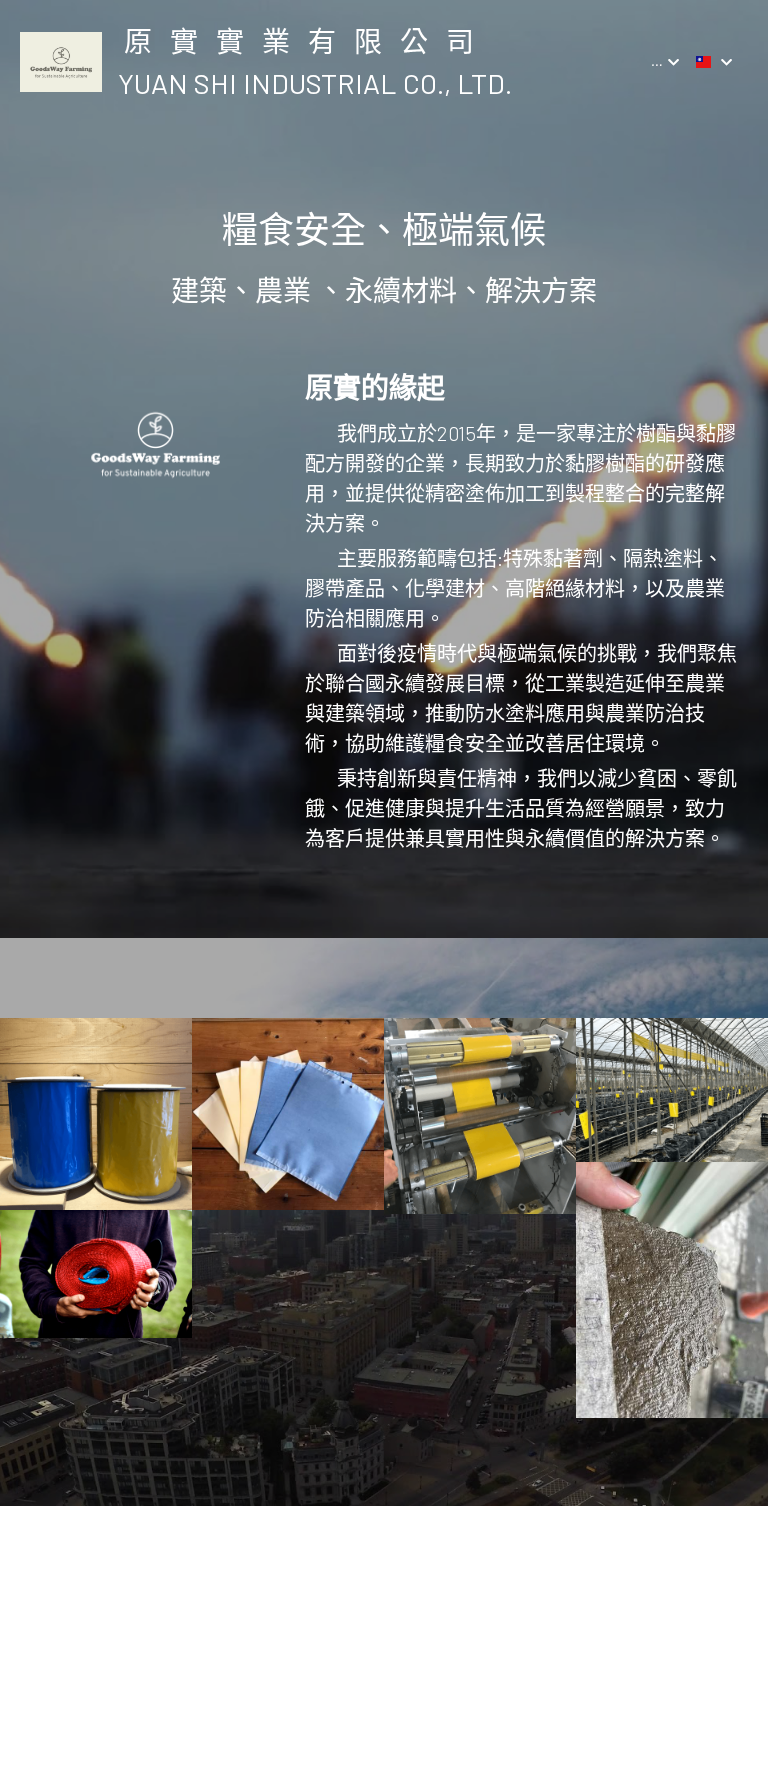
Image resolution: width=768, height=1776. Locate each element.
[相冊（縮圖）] (96, 1114)
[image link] (61, 60)
